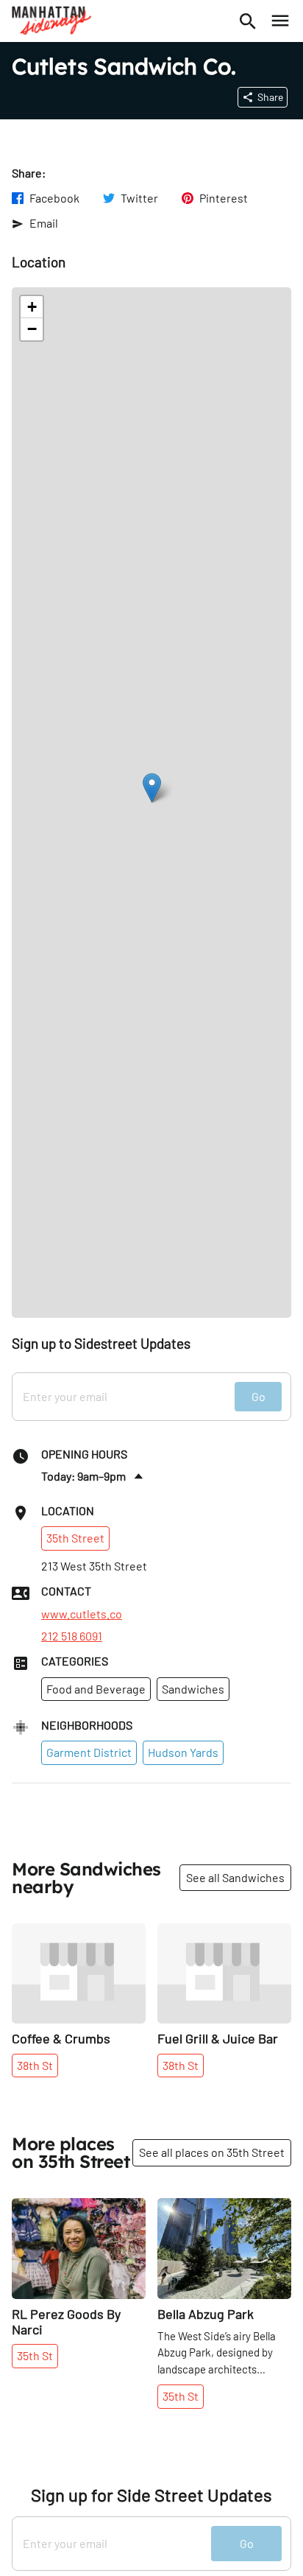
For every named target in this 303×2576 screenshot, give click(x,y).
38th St (35, 2065)
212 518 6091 (72, 1636)
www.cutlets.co (82, 1614)
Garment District (89, 1752)
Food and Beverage (96, 1689)
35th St (35, 2355)
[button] (152, 788)
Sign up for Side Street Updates (151, 2495)
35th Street (75, 1538)
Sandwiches (193, 1689)
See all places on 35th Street (212, 2152)
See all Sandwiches (235, 1877)
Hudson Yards (183, 1752)
